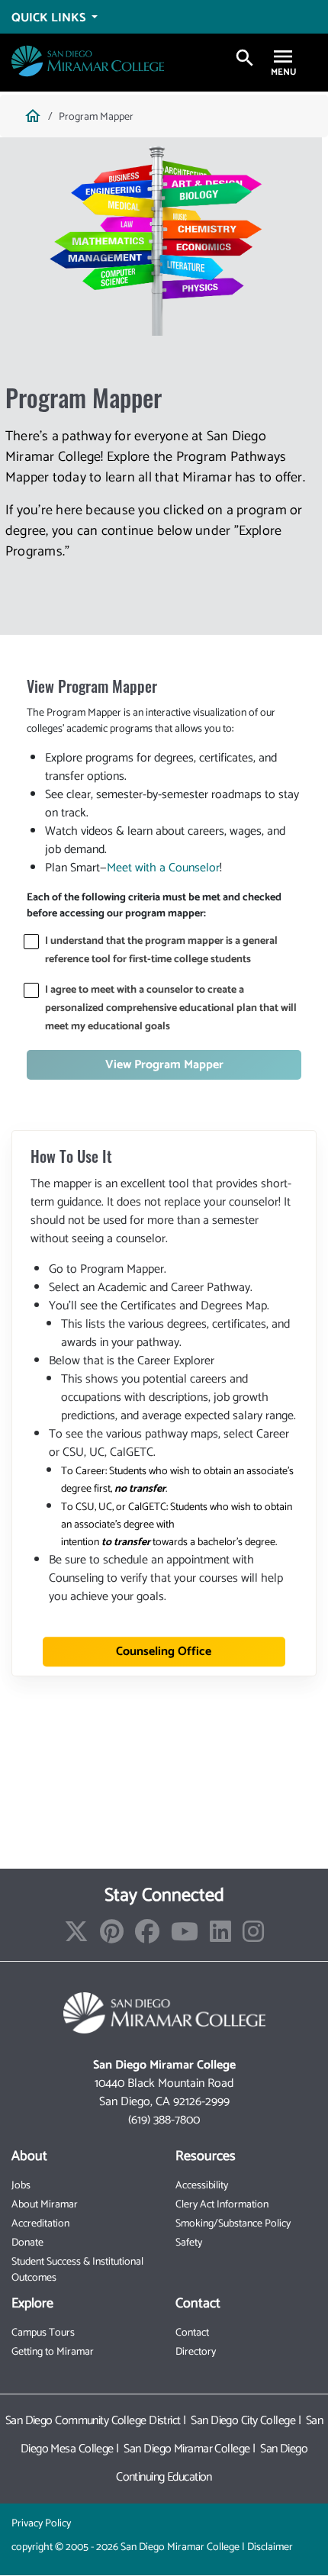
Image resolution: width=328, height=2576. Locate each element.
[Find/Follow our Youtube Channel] (185, 1937)
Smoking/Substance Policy (233, 2224)
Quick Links (50, 18)
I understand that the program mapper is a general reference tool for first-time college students (161, 950)
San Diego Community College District (93, 2421)
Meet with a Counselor (163, 868)
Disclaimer (270, 2547)
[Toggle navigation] (283, 58)
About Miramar (45, 2205)
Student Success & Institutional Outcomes (77, 2270)
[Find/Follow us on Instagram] (253, 1937)
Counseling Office (164, 1652)
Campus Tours (43, 2333)
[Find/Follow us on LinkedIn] (220, 1937)
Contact (192, 2333)
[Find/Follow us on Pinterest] (112, 1937)
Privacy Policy (41, 2524)
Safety (189, 2243)
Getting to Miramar (53, 2352)
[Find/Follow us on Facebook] (147, 1937)
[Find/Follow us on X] (76, 1937)
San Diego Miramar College (187, 2449)
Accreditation (40, 2224)
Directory (196, 2352)
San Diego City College (243, 2421)
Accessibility (202, 2186)
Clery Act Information (222, 2205)
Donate (27, 2243)
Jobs (21, 2186)
